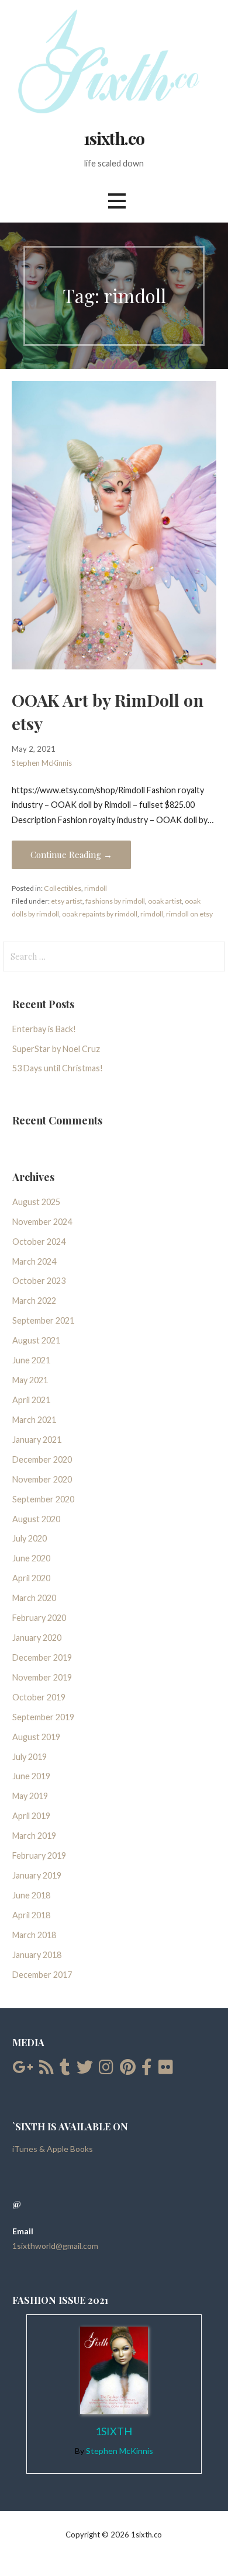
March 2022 (34, 1301)
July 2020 (30, 1538)
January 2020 (37, 1638)
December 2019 (42, 1657)
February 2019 (39, 1855)
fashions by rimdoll (115, 901)
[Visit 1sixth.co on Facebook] (147, 2070)
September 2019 (43, 1717)
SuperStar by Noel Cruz (56, 1049)
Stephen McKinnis (42, 763)
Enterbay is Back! (44, 1029)
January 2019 (37, 1875)
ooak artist (165, 901)
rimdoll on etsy (189, 914)
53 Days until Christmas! (58, 1068)
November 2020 (42, 1479)
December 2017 (42, 1975)
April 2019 (31, 1816)
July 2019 (30, 1757)
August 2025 (36, 1202)
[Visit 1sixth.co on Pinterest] (128, 2070)
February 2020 (39, 1618)
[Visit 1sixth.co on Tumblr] (65, 2070)
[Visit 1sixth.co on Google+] (23, 2070)
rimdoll (96, 888)
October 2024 (39, 1242)
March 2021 (34, 1420)
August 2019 (36, 1737)
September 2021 (43, 1320)
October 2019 (39, 1697)
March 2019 (34, 1836)
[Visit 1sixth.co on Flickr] (166, 2070)
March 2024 (34, 1261)
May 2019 (30, 1796)
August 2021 (36, 1340)
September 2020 (43, 1499)
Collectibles (63, 888)
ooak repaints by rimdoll (100, 914)
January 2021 (37, 1440)
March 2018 (34, 1935)
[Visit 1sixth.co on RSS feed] (46, 2070)
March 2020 (34, 1598)
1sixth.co (114, 138)
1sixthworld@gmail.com (55, 2246)
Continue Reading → (71, 855)
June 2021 (31, 1360)
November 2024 (42, 1222)
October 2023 (39, 1281)
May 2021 (30, 1380)
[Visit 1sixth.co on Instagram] (106, 2070)
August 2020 (36, 1519)
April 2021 (31, 1400)
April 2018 (31, 1915)
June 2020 (31, 1558)
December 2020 (42, 1459)
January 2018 (37, 1955)
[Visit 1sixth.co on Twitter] (85, 2070)
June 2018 (31, 1895)
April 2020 (31, 1578)
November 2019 (42, 1677)
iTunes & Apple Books (53, 2149)
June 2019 (31, 1776)
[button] (117, 201)
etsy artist (67, 901)
